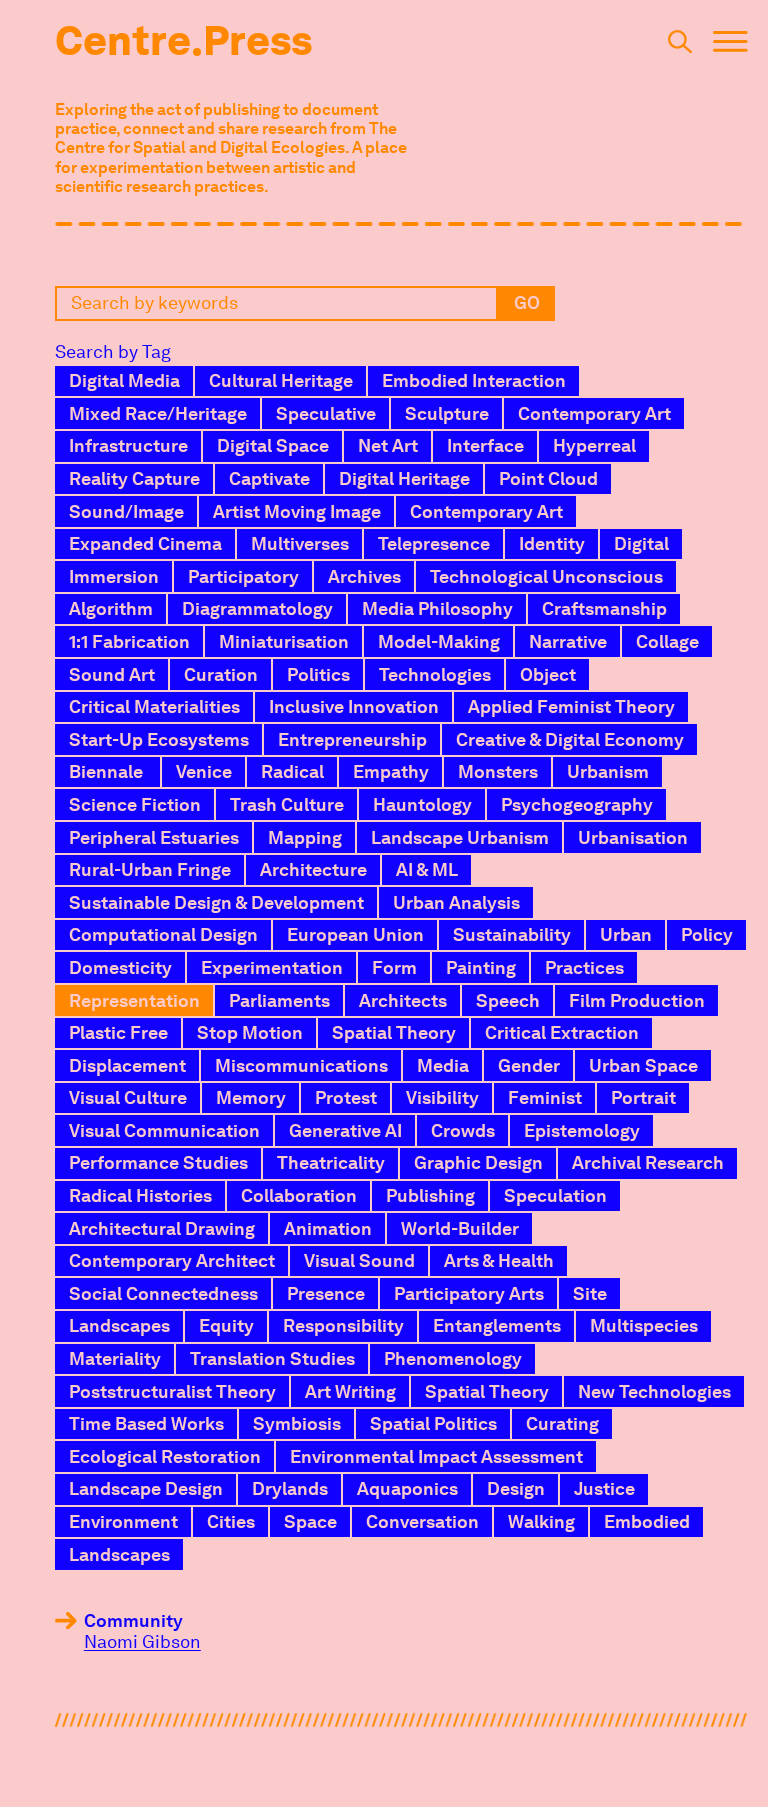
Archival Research (648, 1162)
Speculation (555, 1195)
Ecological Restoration (165, 1456)
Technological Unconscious (546, 576)
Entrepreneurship (352, 739)
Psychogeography (577, 804)
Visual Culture (128, 1097)
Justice (604, 1488)
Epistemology (582, 1130)
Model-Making (439, 641)
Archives (364, 576)
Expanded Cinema (145, 543)
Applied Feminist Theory (571, 706)
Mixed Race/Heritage (158, 413)
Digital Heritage (404, 478)
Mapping (305, 837)
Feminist (545, 1097)
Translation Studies (272, 1358)
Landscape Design (146, 1488)
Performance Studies (158, 1162)
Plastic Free (118, 1032)
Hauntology (422, 804)
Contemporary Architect (172, 1260)
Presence (326, 1293)
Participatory (243, 576)
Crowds (463, 1130)
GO (527, 302)
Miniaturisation (284, 641)
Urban (626, 934)
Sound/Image (126, 511)
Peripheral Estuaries (154, 837)
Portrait (643, 1097)
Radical (292, 771)
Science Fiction (135, 804)
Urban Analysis (456, 902)
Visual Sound (359, 1260)
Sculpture (447, 413)
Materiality (115, 1358)
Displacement (127, 1065)
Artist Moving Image (297, 511)
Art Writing (350, 1391)
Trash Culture (287, 804)
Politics (318, 674)
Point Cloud (548, 478)
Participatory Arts (469, 1293)
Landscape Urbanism (460, 837)
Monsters (498, 771)
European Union (355, 934)
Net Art (388, 445)
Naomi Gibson (142, 1641)
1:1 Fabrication (129, 641)
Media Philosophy (437, 608)
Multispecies (644, 1325)
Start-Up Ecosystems (159, 739)
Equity (226, 1325)
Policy (707, 934)
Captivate (269, 478)
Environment (123, 1521)
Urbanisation (633, 837)
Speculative (326, 413)
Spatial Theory (394, 1032)
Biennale (108, 771)
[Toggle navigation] (730, 46)
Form (394, 967)
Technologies (435, 674)
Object (548, 674)
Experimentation (272, 967)
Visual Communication (164, 1130)
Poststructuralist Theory (172, 1391)
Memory (251, 1097)
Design (516, 1488)
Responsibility (343, 1325)
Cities (231, 1521)
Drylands (290, 1488)
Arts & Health (499, 1260)
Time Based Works (146, 1423)
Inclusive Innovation (354, 706)
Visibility (442, 1097)
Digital (641, 543)
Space (310, 1521)
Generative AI (345, 1130)
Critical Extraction (562, 1032)
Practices (584, 967)
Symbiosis (297, 1423)
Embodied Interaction (474, 380)
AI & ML (427, 869)
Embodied (647, 1521)
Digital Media (124, 380)
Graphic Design (478, 1162)
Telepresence (434, 543)
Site (590, 1293)
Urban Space (643, 1065)
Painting (481, 967)
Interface (485, 445)
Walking (541, 1521)
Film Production (637, 1000)
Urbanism (608, 771)
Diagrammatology (257, 608)
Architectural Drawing (162, 1228)
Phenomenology (453, 1358)
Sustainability (512, 934)
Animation (328, 1228)
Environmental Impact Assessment (436, 1456)
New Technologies (654, 1391)
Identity (552, 543)
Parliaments (279, 1000)
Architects (403, 1000)
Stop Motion (250, 1032)
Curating (562, 1423)
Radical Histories (140, 1195)
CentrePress (183, 40)
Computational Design (163, 934)
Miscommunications (301, 1065)
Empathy (391, 771)
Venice (204, 771)
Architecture (313, 869)
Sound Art (112, 674)
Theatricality (331, 1162)
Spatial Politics (433, 1423)
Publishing (430, 1195)
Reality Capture (134, 478)
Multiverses (300, 543)
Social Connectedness (163, 1293)
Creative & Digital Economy (570, 739)
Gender (529, 1065)
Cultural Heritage (281, 380)
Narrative (568, 641)
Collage (667, 641)
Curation (221, 674)
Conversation (422, 1521)
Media (443, 1065)
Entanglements (497, 1325)
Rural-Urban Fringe (150, 869)
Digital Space (273, 445)
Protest (346, 1097)
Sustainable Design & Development (216, 902)
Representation (134, 1000)
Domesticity (120, 967)
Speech (508, 1000)
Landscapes (119, 1325)
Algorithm (111, 608)
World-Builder (460, 1228)
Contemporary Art (594, 413)
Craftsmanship (604, 608)
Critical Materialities (154, 706)
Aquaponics (407, 1488)
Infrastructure (128, 445)
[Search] (680, 46)
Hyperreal (594, 445)
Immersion (114, 576)
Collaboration (299, 1195)
